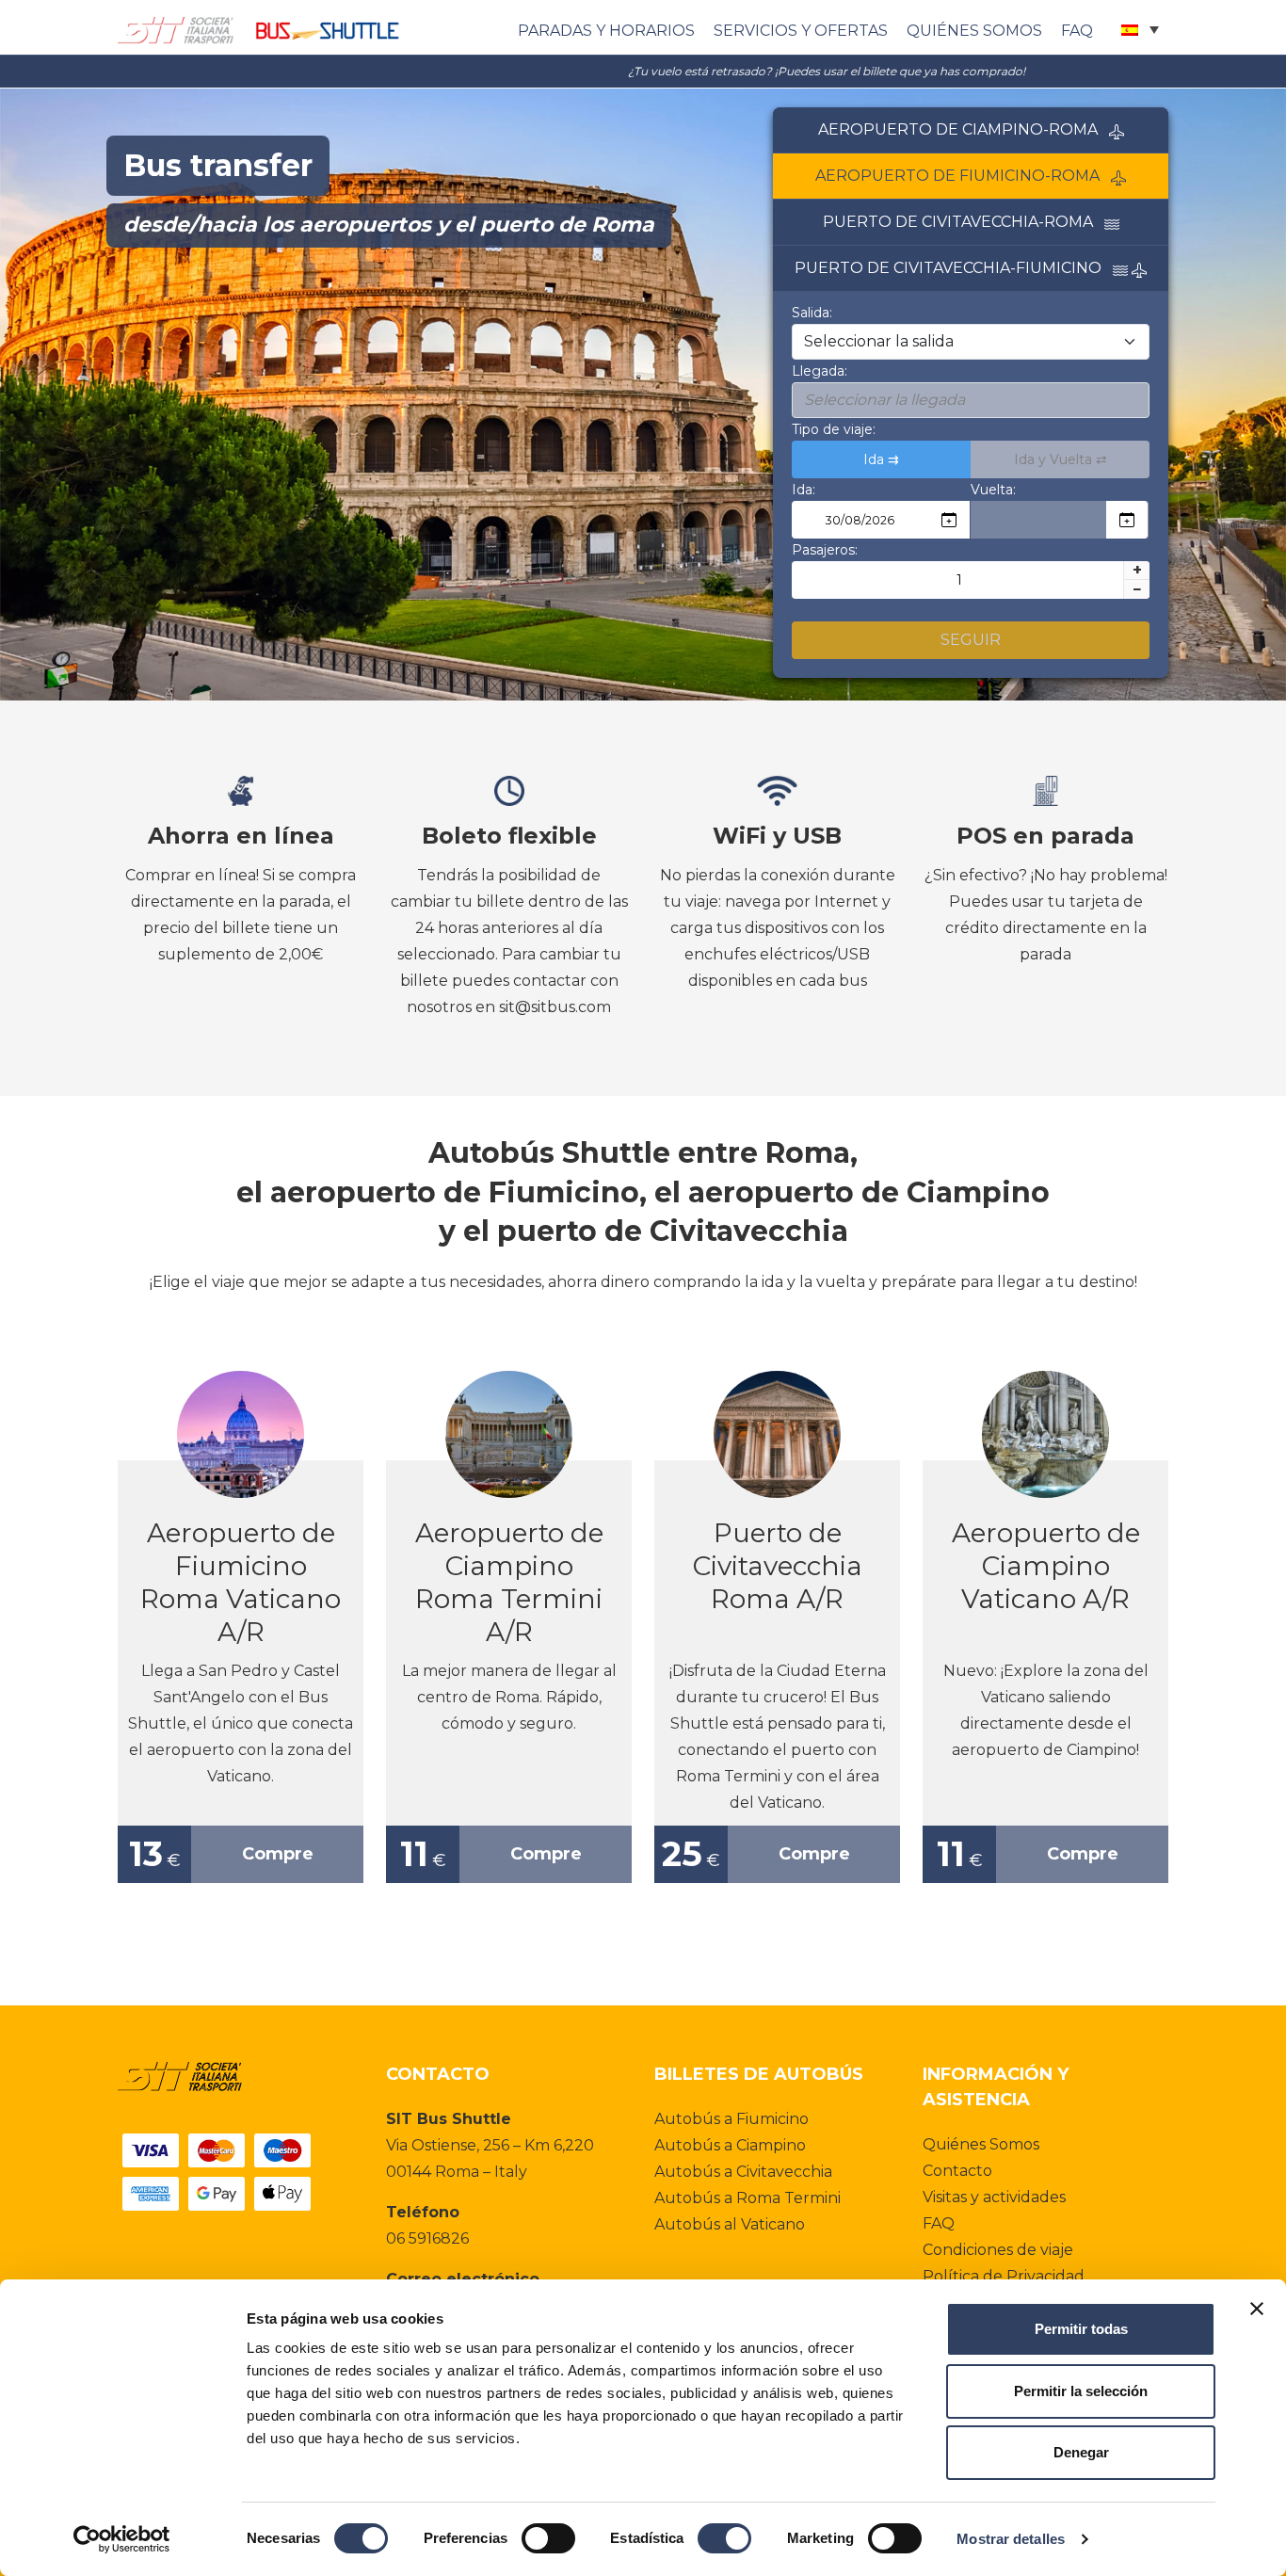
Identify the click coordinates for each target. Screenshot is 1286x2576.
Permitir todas (1081, 2329)
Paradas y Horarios (606, 31)
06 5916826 (427, 2238)
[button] (1140, 29)
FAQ (1077, 31)
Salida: (812, 313)
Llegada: (820, 371)
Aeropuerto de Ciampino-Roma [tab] (964, 129)
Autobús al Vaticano (730, 2224)
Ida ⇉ (881, 459)
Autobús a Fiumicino (731, 2119)
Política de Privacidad (1004, 2276)
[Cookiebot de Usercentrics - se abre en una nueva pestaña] (122, 2539)
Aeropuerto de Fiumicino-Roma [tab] (963, 176)
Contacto (957, 2171)
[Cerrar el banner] (1257, 2309)
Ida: (804, 490)
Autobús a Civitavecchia (743, 2172)
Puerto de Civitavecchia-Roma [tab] (964, 222)
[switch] (548, 2538)
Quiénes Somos (974, 31)
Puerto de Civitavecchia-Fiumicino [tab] (954, 268)
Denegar (1081, 2452)
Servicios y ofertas (801, 31)
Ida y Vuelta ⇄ (1061, 459)
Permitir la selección (1081, 2391)
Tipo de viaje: (834, 429)
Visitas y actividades (994, 2197)
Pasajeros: (825, 550)
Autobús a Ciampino (730, 2145)
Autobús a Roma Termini (747, 2198)
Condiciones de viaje (998, 2250)
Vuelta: (993, 490)
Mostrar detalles (1011, 2539)
